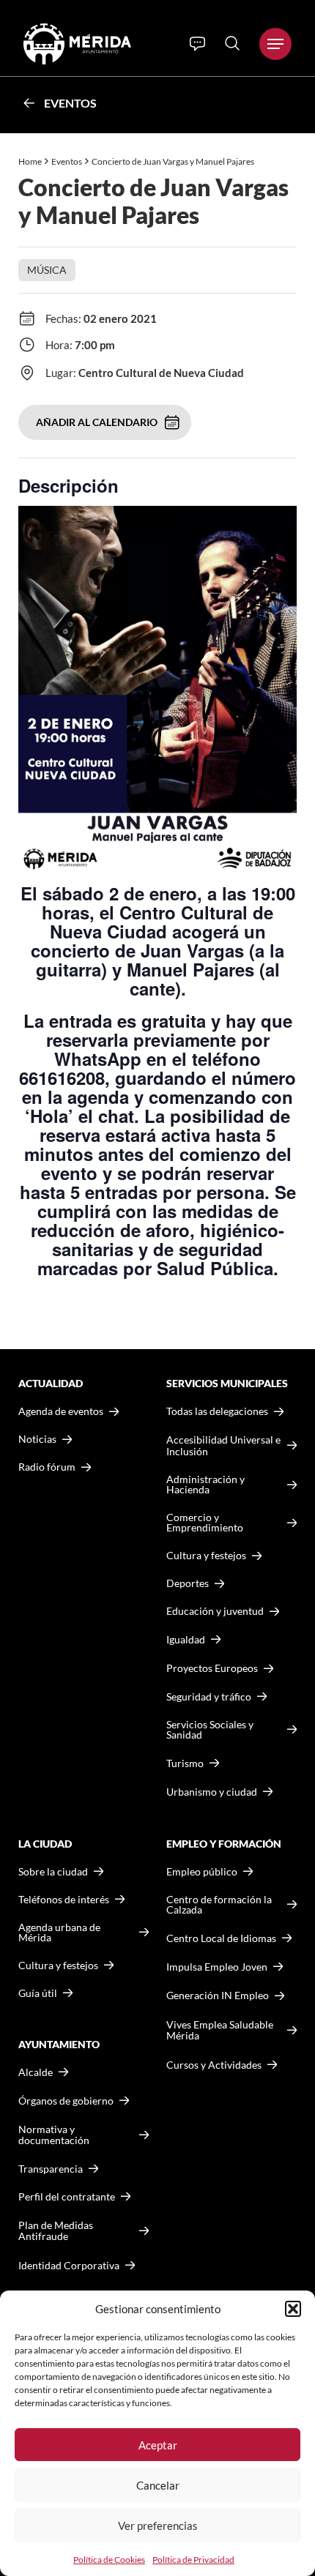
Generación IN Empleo (218, 1995)
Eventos (70, 103)
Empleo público (202, 1872)
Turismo (185, 1763)
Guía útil (38, 1993)
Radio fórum (47, 1467)
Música (47, 270)
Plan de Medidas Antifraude (56, 2231)
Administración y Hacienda (205, 1485)
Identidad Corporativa (69, 2265)
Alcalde (36, 2072)
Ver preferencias (158, 2525)
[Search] (232, 43)
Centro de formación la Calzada (219, 1905)
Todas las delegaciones (217, 1411)
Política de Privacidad (193, 2560)
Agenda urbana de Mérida (59, 1933)
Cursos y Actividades (214, 2065)
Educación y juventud (215, 1611)
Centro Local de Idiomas (221, 1938)
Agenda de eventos (61, 1411)
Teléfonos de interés (64, 1900)
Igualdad (186, 1639)
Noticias (37, 1439)
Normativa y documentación (54, 2135)
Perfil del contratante (67, 2197)
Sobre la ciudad (53, 1872)
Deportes (188, 1583)
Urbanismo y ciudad (212, 1792)
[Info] (197, 44)
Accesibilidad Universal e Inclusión (223, 1445)
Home (30, 161)
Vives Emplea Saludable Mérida (220, 2030)
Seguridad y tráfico (209, 1697)
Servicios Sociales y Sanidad (210, 1730)
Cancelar (158, 2485)
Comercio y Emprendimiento (205, 1523)
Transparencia (51, 2169)
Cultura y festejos (58, 1965)
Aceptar (158, 2445)
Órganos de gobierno (66, 2101)
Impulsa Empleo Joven (217, 1967)
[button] (293, 2309)
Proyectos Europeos (212, 1668)
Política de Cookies (109, 2560)
